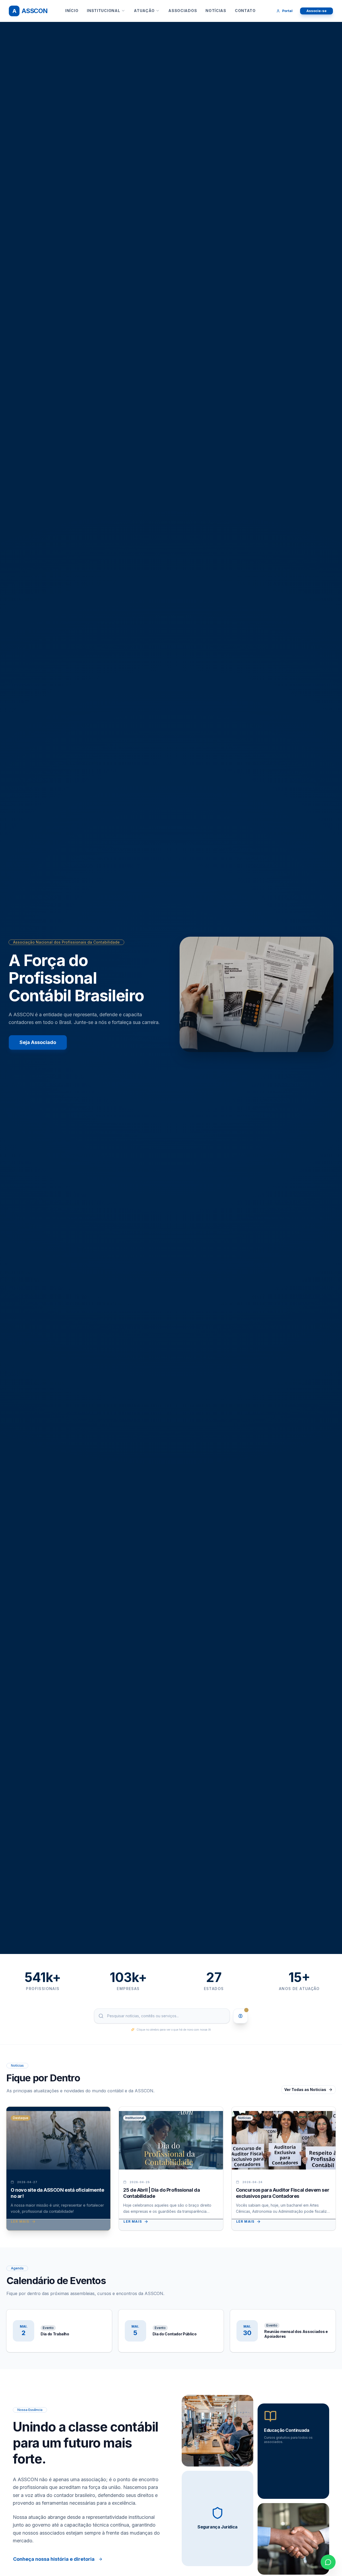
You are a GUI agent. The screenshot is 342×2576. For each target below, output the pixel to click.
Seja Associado (38, 1042)
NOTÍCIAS (216, 11)
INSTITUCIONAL (103, 11)
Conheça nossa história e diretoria (54, 2559)
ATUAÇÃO (144, 11)
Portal (287, 11)
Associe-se (316, 11)
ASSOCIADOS (183, 11)
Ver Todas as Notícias (305, 2090)
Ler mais (20, 2221)
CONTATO (245, 11)
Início (72, 11)
